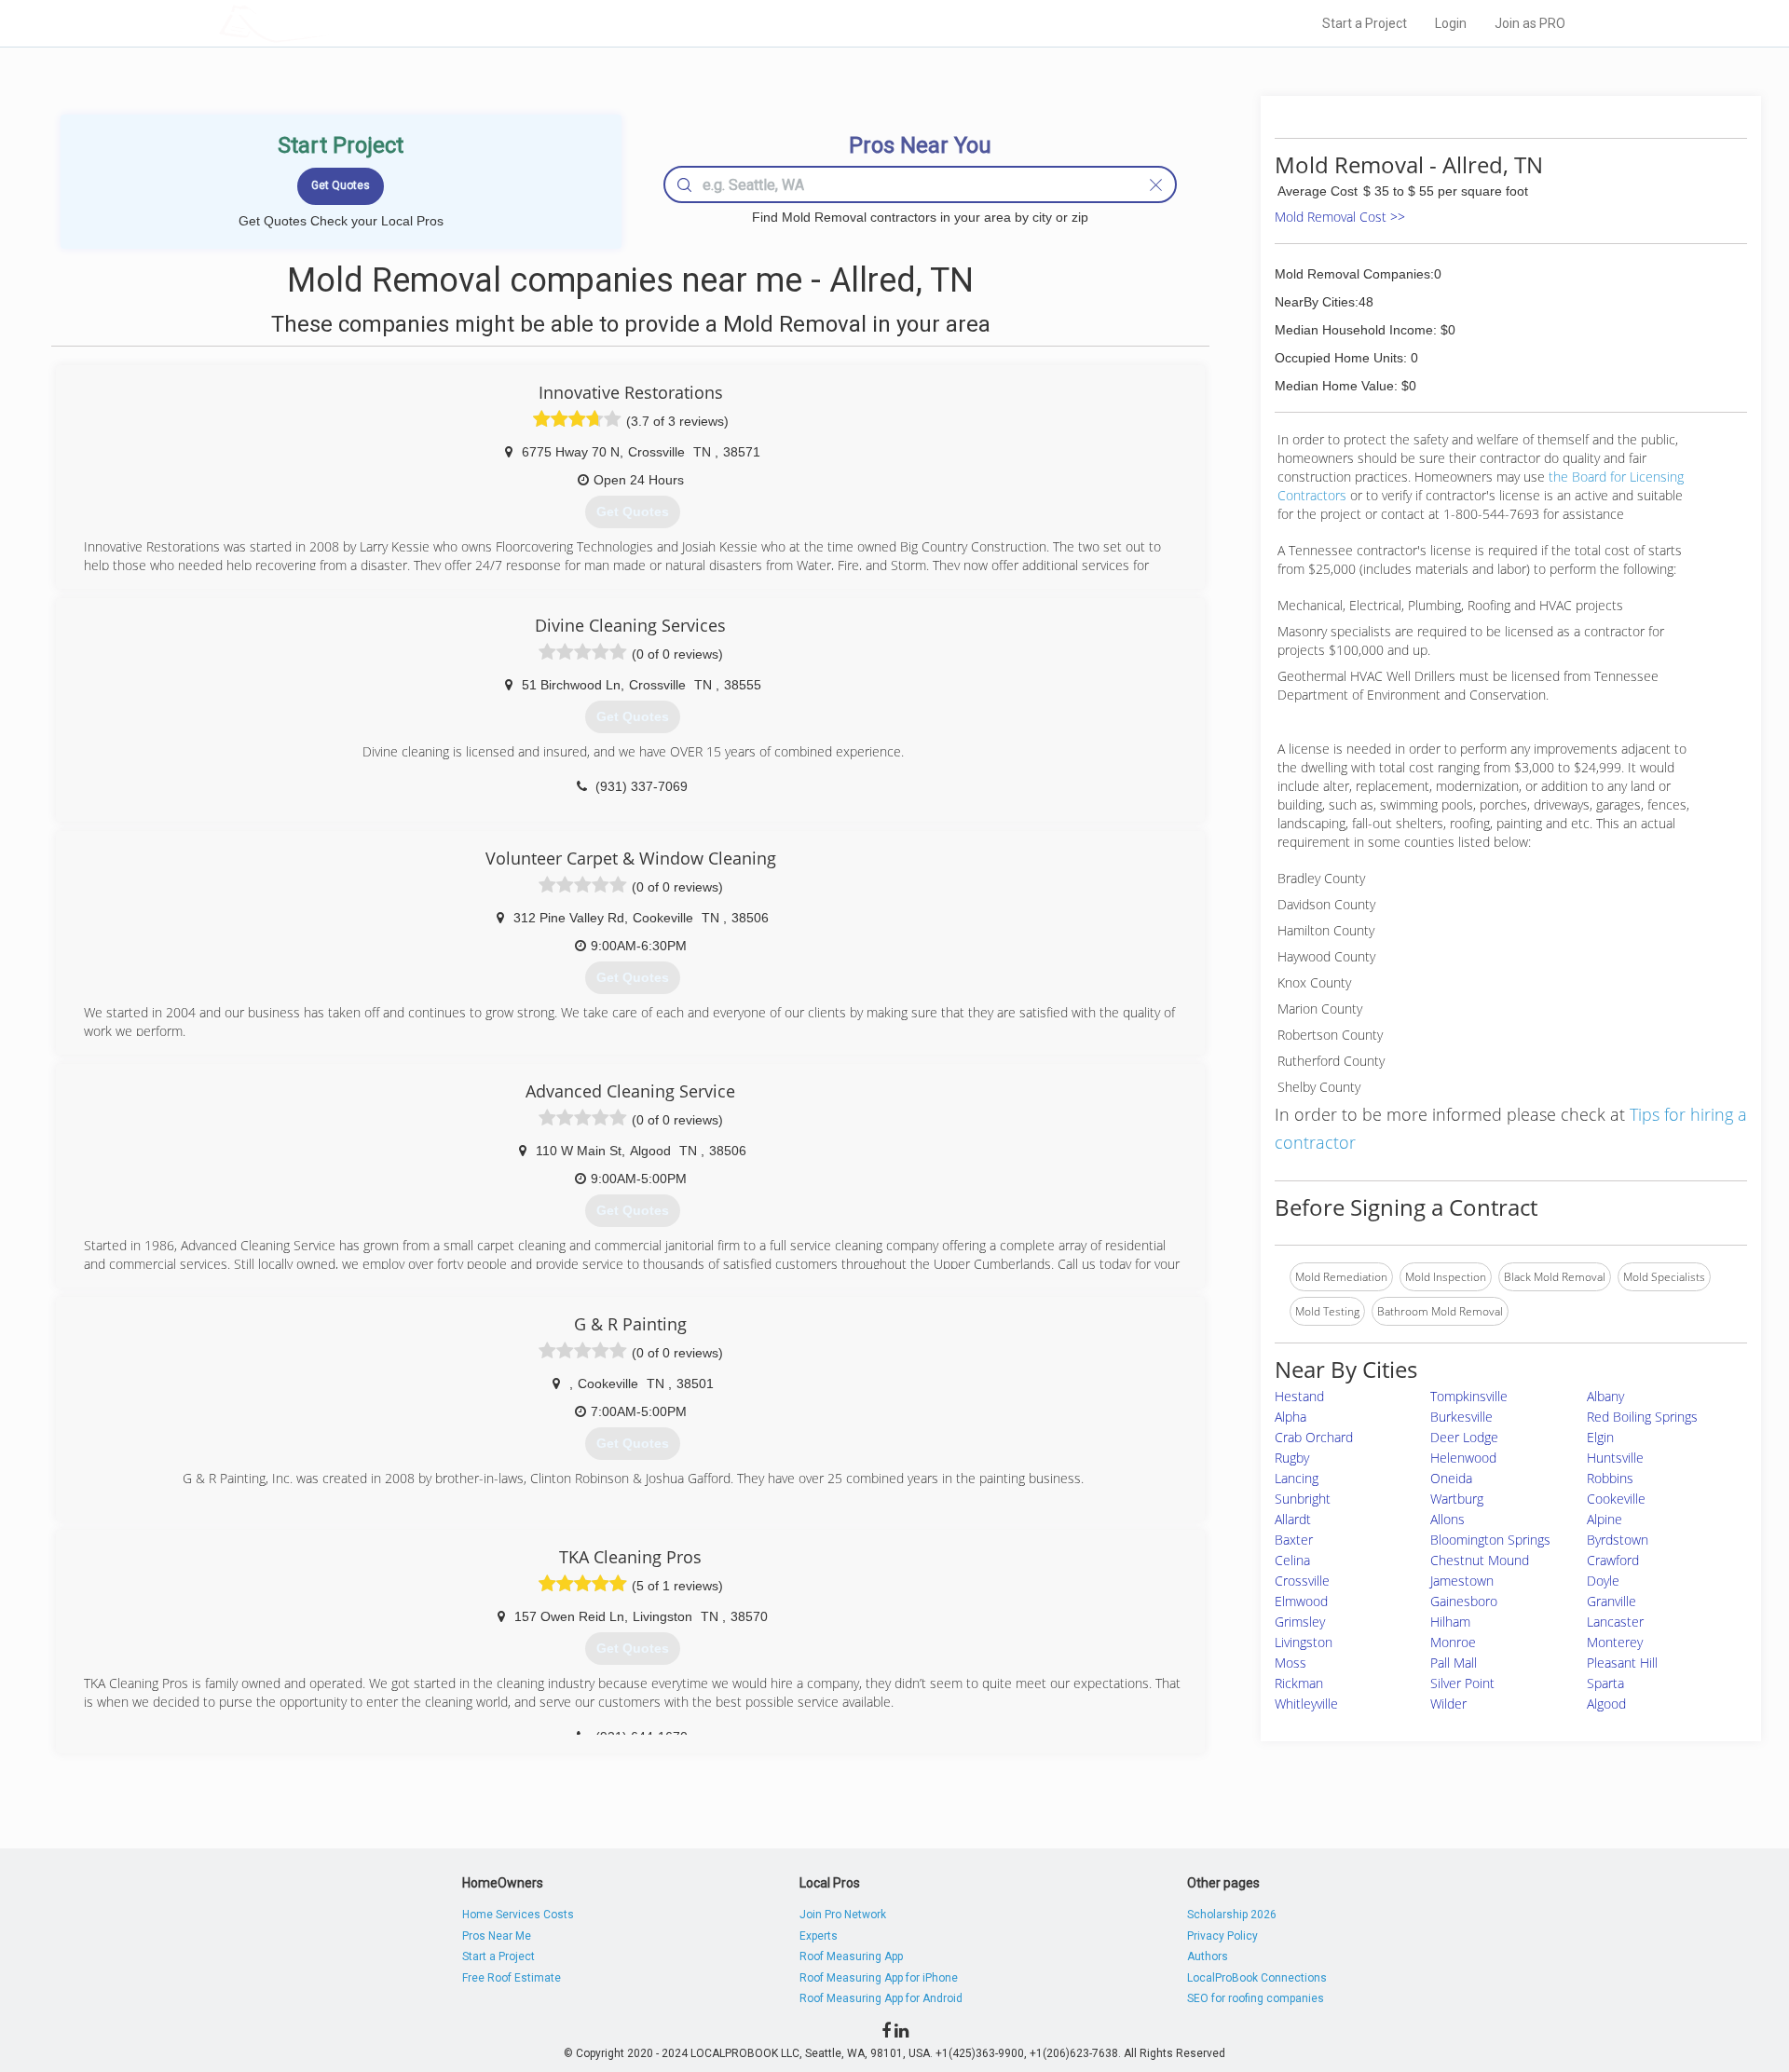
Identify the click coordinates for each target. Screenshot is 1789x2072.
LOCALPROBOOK (327, 23)
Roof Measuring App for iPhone (879, 1978)
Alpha (1291, 1417)
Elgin (1600, 1437)
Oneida (1451, 1478)
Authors (1208, 1956)
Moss (1291, 1663)
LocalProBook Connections (1257, 1978)
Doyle (1603, 1581)
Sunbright (1303, 1499)
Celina (1292, 1560)
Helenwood (1463, 1458)
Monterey (1615, 1642)
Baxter (1294, 1540)
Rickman (1299, 1683)
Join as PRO (1530, 23)
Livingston (1304, 1642)
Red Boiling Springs (1642, 1417)
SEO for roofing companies (1256, 1998)
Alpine (1605, 1519)
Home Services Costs (518, 1915)
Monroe (1453, 1642)
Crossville (1302, 1581)
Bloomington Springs (1490, 1540)
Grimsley (1300, 1622)
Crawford (1613, 1560)
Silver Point (1462, 1683)
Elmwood (1301, 1601)
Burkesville (1461, 1417)
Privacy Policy (1222, 1936)
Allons (1448, 1519)
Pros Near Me (497, 1936)
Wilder (1448, 1704)
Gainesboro (1464, 1601)
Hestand (1299, 1396)
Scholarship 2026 (1232, 1915)
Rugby (1292, 1458)
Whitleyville (1306, 1704)
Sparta (1605, 1683)
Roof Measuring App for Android (881, 1998)
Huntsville (1615, 1458)
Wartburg (1457, 1499)
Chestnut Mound (1480, 1560)
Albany (1605, 1396)
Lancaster (1615, 1622)
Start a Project (1365, 23)
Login (1451, 23)
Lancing (1297, 1478)
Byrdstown (1618, 1540)
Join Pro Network (843, 1915)
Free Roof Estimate (512, 1978)
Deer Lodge (1464, 1437)
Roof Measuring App (851, 1956)
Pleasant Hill (1622, 1663)
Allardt (1293, 1519)
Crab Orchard (1314, 1437)
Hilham (1450, 1622)
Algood (1606, 1704)
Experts (819, 1936)
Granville (1611, 1601)
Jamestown (1462, 1581)
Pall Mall (1454, 1663)
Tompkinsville (1469, 1396)
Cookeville (1616, 1499)
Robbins (1610, 1478)
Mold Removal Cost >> (1340, 217)
